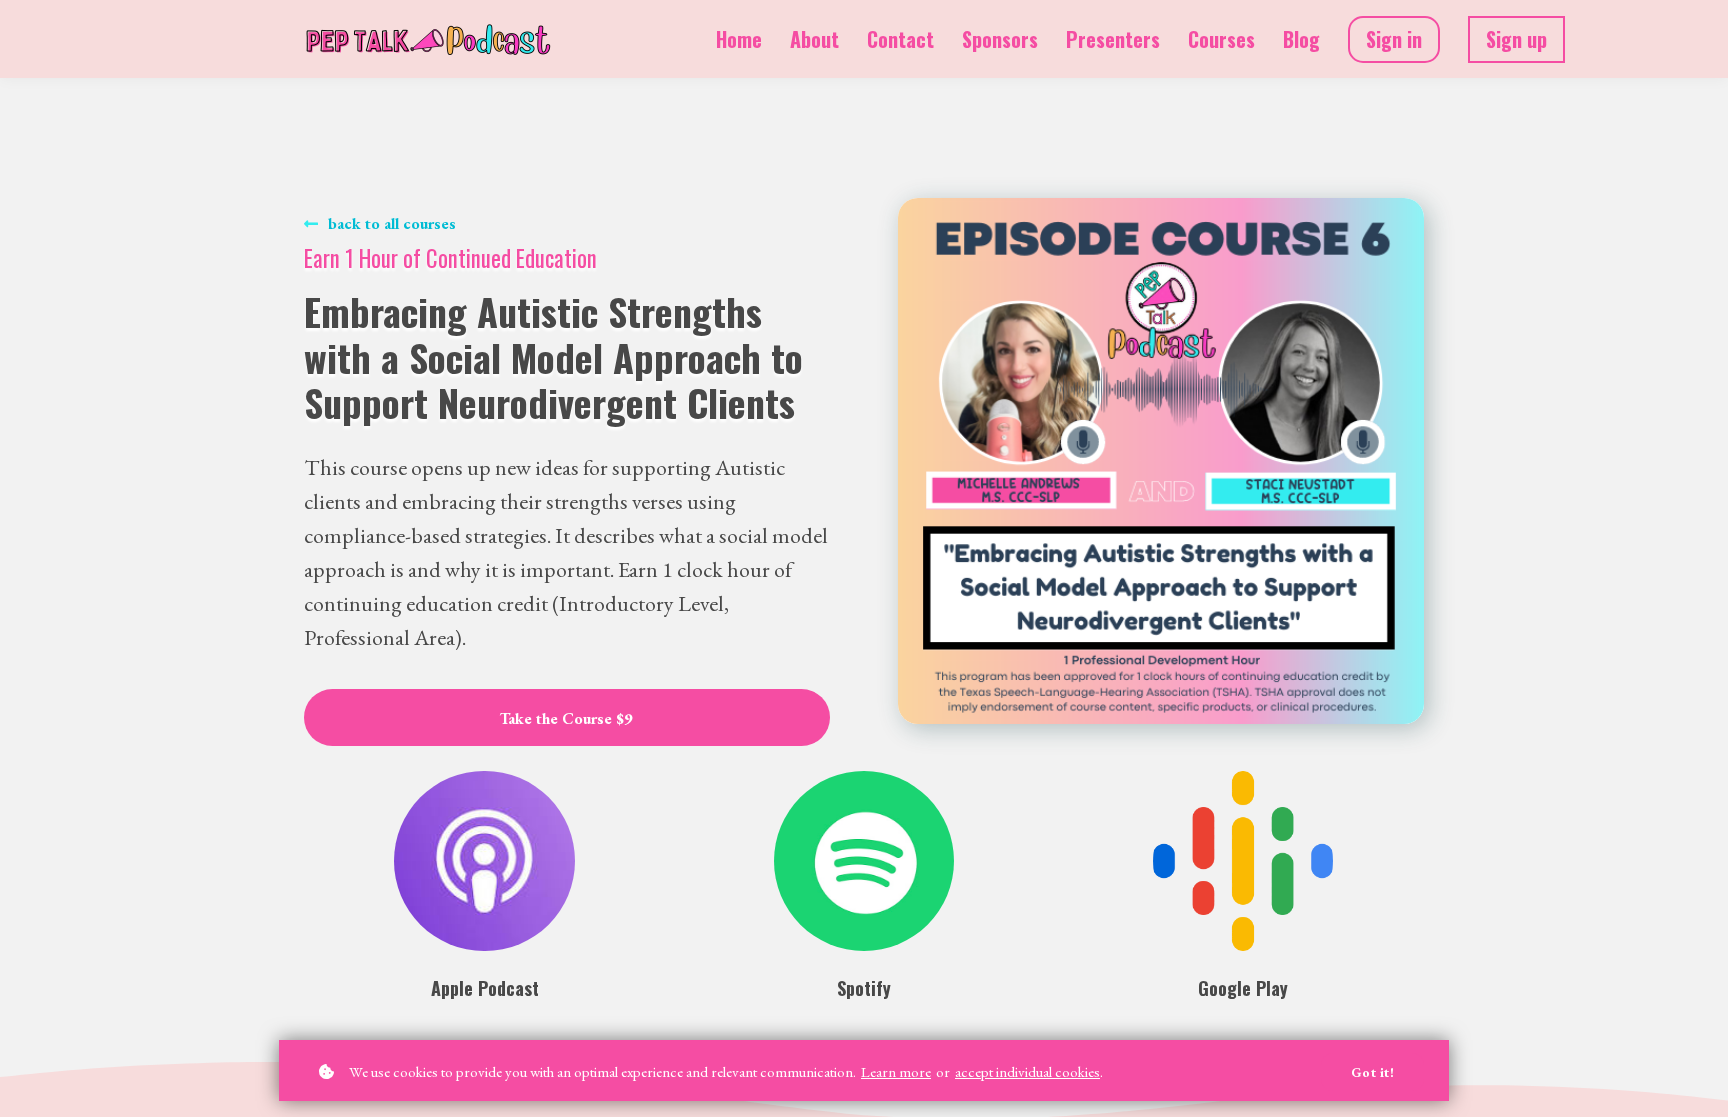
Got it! (1373, 1072)
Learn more (896, 1071)
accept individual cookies (1027, 1071)
